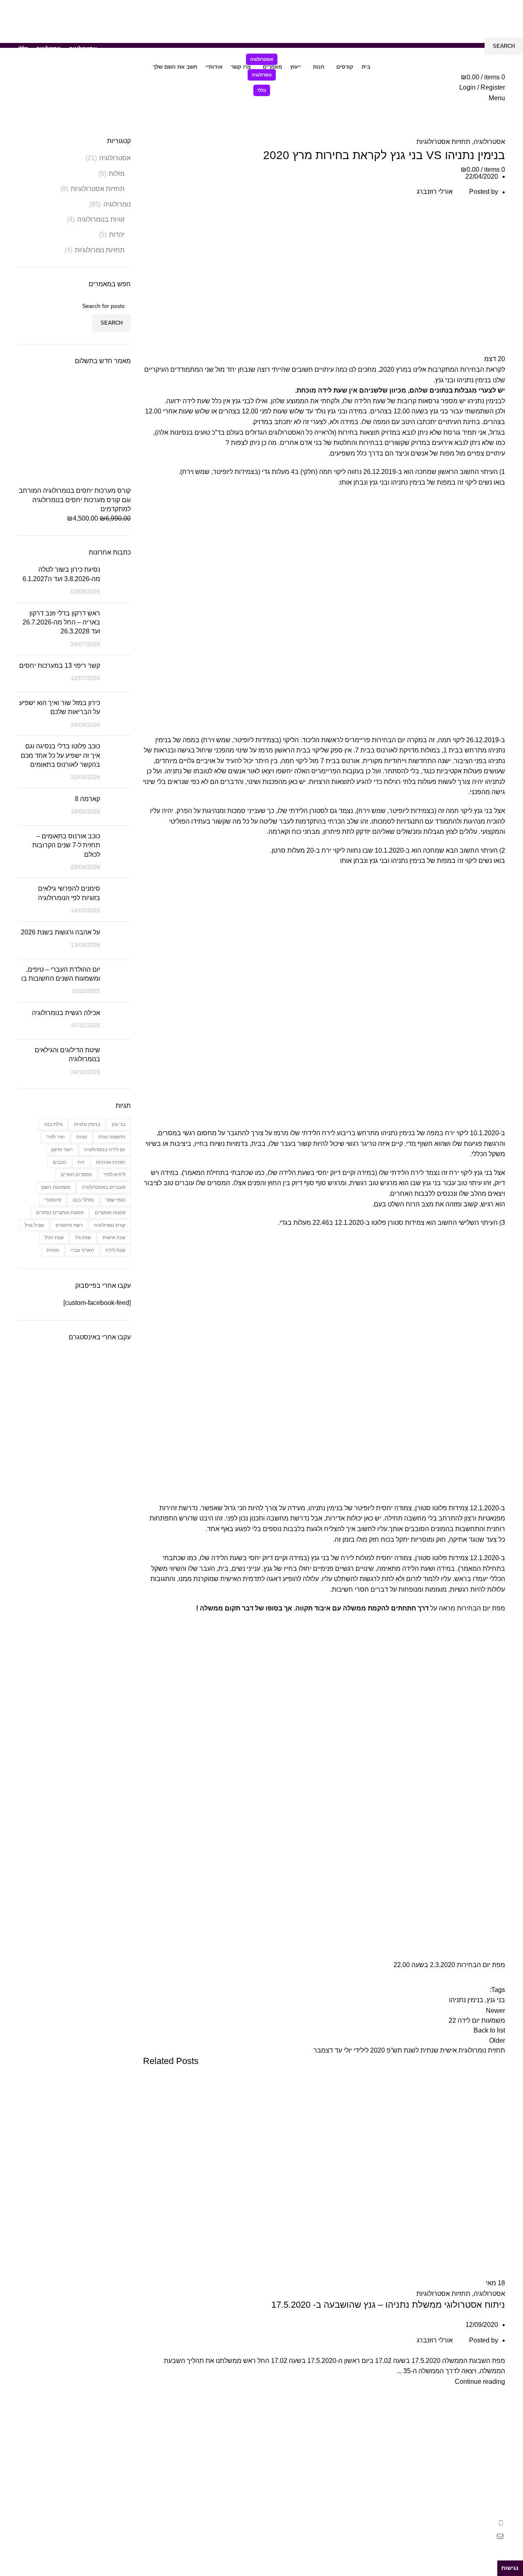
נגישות (510, 2568)
